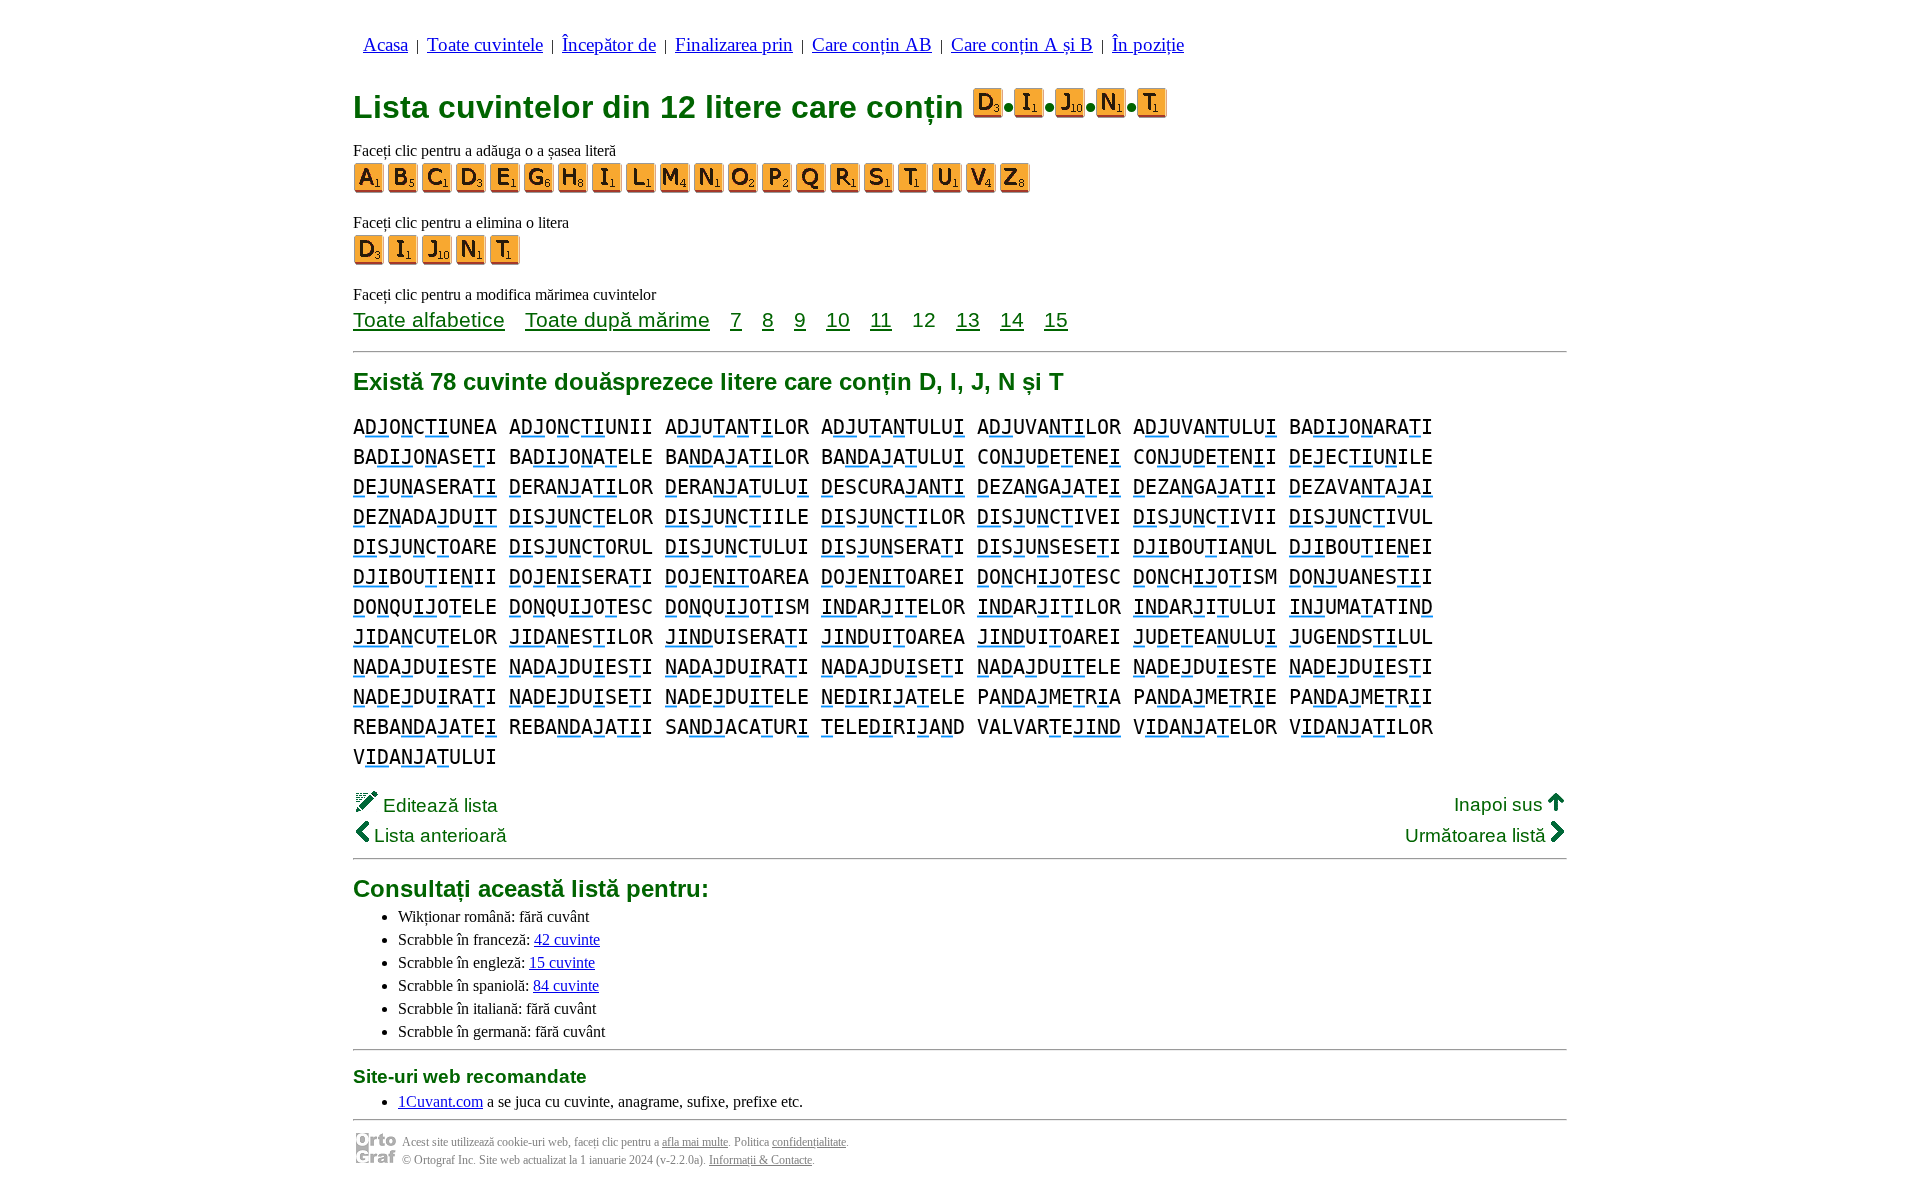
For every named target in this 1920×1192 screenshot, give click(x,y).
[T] (914, 188)
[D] (472, 188)
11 (881, 319)
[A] (370, 188)
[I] (608, 188)
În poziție (1148, 44)
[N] (710, 188)
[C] (438, 188)
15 (1056, 319)
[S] (880, 188)
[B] (404, 188)
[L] (642, 188)
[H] (574, 188)
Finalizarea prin (734, 44)
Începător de (609, 44)
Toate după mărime (617, 319)
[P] (778, 188)
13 (968, 319)
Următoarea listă (1478, 835)
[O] (744, 188)
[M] (676, 188)
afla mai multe (695, 1142)
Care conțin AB (872, 44)
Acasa (385, 44)
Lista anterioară (438, 835)
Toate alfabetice (429, 319)
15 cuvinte (562, 962)
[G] (540, 188)
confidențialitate (809, 1142)
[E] (506, 188)
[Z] (1016, 188)
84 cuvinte (566, 985)
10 (838, 319)
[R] (846, 188)
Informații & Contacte (760, 1160)
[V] (982, 188)
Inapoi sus (1501, 804)
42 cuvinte (567, 939)
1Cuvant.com (440, 1101)
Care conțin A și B (1022, 44)
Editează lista (438, 805)
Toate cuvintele (485, 44)
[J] (438, 260)
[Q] (812, 188)
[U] (948, 188)
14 (1012, 319)
